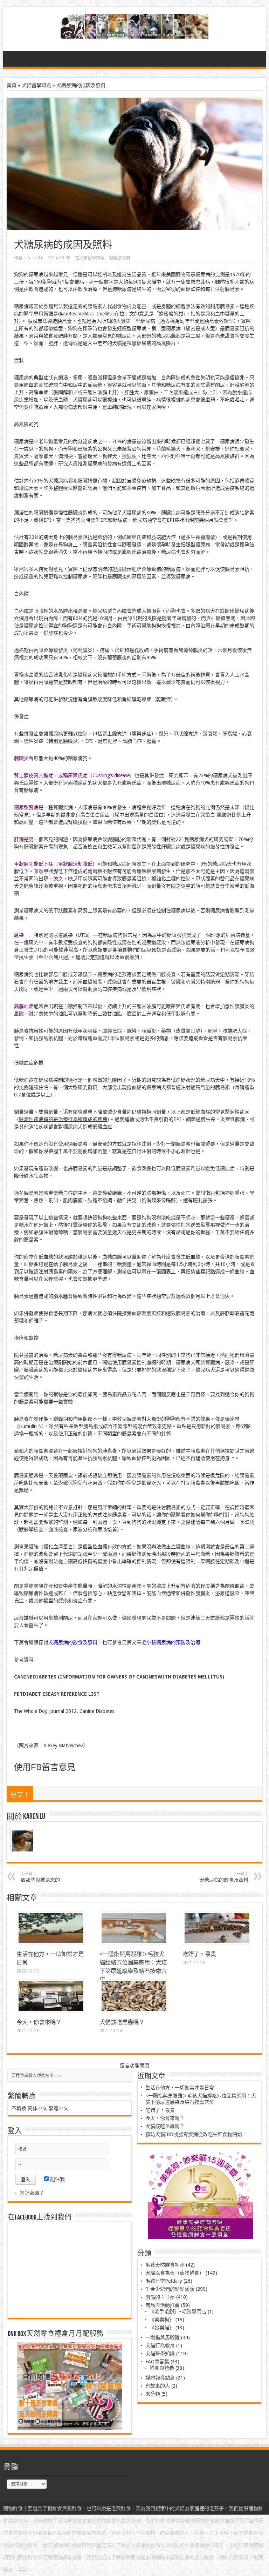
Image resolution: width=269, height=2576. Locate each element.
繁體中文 (58, 2108)
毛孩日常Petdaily (164, 2281)
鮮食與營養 (162, 2368)
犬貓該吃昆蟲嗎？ (122, 2022)
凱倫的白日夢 (160, 2297)
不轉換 (19, 2108)
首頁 (12, 85)
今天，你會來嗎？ (39, 2022)
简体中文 (37, 2108)
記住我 (57, 2179)
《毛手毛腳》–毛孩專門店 (178, 2311)
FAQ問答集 (157, 2362)
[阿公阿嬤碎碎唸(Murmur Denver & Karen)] (135, 33)
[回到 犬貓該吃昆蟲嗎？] (134, 2010)
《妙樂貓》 (162, 2328)
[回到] (134, 1942)
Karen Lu (35, 258)
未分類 (153, 2394)
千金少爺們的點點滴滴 (170, 2289)
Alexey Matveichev (63, 1746)
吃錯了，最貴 (199, 1954)
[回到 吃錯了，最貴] (217, 1942)
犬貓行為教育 (160, 2345)
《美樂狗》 (162, 2320)
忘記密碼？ (32, 2193)
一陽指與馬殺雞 (163, 2337)
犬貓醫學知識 (36, 85)
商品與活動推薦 (163, 2305)
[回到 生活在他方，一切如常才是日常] (51, 1942)
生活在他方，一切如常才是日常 (180, 2088)
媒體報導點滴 (160, 2378)
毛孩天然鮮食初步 (165, 2265)
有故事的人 (158, 2386)
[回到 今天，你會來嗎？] (51, 2010)
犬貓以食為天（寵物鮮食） (175, 2273)
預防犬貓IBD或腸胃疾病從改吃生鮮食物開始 (194, 2134)
